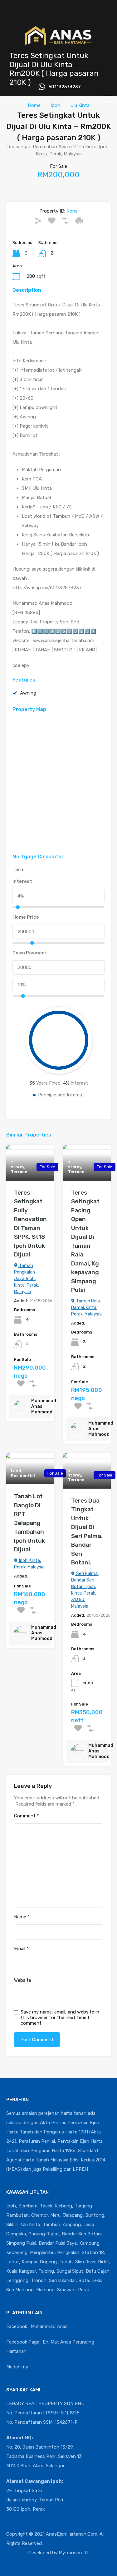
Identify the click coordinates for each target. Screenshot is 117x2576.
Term (19, 870)
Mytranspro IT (74, 2553)
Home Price (26, 917)
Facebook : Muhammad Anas (37, 2326)
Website (23, 1980)
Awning (28, 693)
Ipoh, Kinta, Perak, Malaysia (29, 1564)
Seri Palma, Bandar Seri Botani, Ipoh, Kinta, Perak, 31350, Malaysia (85, 1590)
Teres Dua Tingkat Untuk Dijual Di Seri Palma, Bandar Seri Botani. (87, 1532)
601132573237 (65, 87)
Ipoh (55, 105)
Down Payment (30, 953)
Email (21, 1949)
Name (22, 1917)
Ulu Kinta (80, 105)
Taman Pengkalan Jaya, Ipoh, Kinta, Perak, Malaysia (27, 1279)
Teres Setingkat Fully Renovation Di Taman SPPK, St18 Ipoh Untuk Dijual (30, 1224)
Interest (22, 881)
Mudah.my (17, 2367)
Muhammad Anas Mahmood (44, 1406)
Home (34, 105)
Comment (27, 1816)
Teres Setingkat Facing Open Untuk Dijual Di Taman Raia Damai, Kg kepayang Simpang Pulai (85, 1241)
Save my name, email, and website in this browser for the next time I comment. (60, 2018)
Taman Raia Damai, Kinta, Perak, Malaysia (86, 1308)
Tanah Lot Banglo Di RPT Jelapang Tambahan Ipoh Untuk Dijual (29, 1523)
